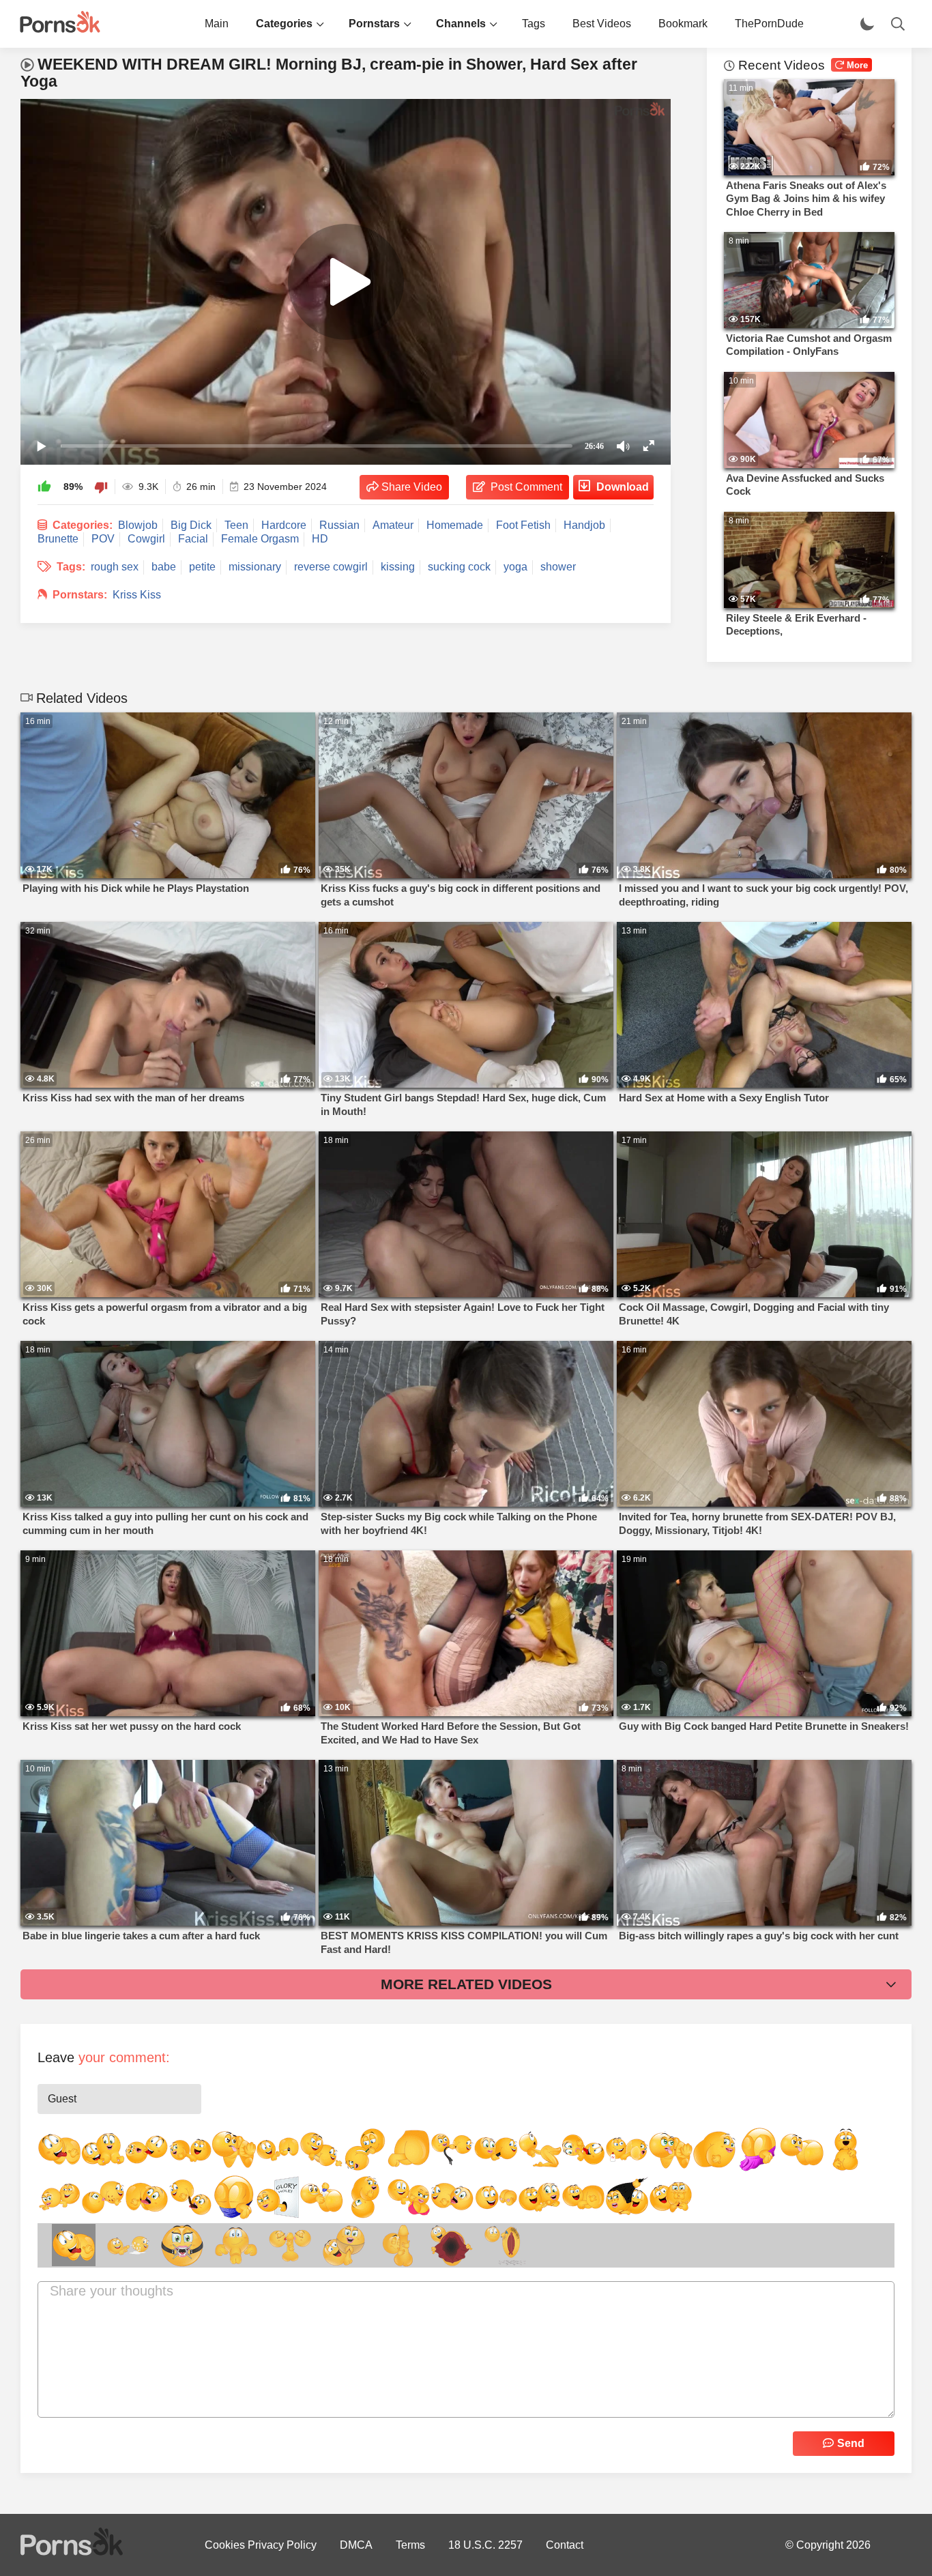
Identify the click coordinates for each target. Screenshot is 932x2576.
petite (202, 567)
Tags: (71, 567)
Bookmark (683, 24)
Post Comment (526, 487)
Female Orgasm (260, 539)
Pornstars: (80, 595)
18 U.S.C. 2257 (485, 2545)
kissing (398, 567)
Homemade (455, 525)
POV (103, 539)
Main (217, 24)
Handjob (584, 525)
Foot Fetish (523, 525)
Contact (565, 2545)
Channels (461, 24)
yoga (515, 567)
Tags (534, 24)
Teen (236, 525)
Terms (410, 2545)
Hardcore (284, 525)
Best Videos (602, 24)
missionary (255, 567)
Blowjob (138, 525)
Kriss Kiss (137, 595)
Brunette (58, 539)
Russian (339, 525)
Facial (193, 539)
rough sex (115, 567)
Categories (284, 24)
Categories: (83, 525)
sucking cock (459, 567)
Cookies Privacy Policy (261, 2545)
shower (558, 567)
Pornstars (374, 24)
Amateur (393, 525)
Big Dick (191, 525)
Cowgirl (146, 539)
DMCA (356, 2545)
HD (320, 539)
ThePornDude (769, 24)
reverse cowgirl (331, 567)
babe (164, 567)
